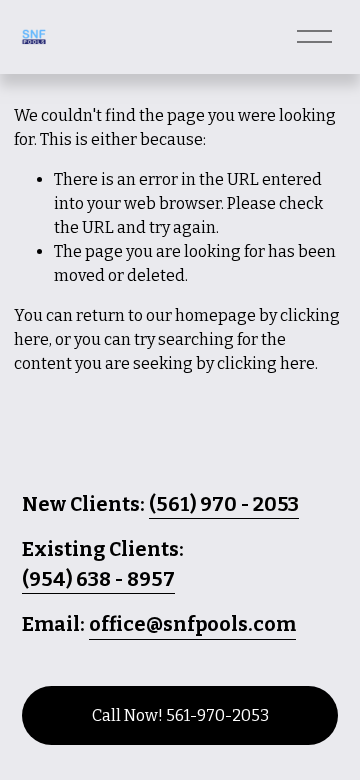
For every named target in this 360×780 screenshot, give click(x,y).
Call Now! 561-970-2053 (180, 715)
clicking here (266, 363)
